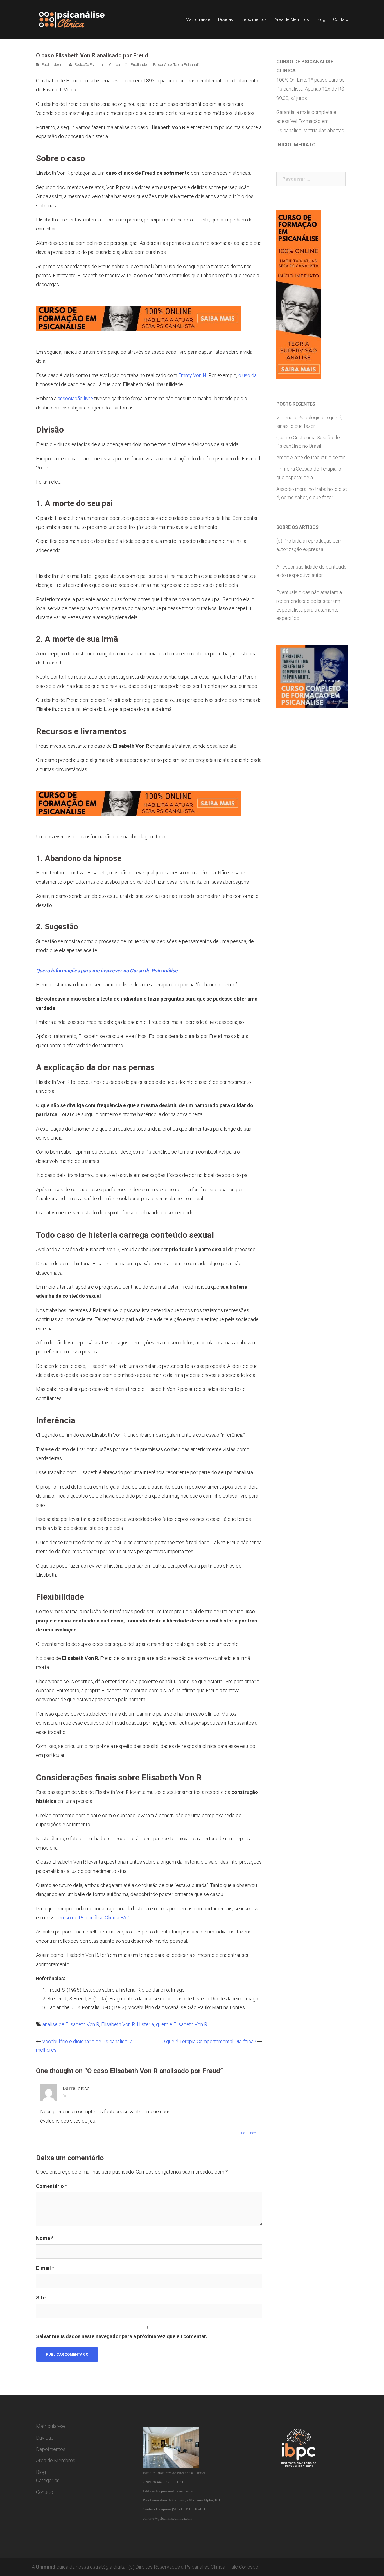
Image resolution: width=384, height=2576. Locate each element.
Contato (341, 19)
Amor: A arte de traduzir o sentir (311, 457)
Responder (249, 2133)
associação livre (75, 398)
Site (41, 2298)
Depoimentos (254, 19)
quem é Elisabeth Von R (182, 2024)
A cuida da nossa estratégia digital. (80, 2567)
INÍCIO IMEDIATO (296, 145)
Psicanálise (162, 65)
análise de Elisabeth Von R (71, 2024)
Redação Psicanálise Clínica (97, 65)
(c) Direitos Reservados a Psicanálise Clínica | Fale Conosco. (194, 2567)
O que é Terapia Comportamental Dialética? (209, 2041)
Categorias (48, 2480)
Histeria (145, 2024)
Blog (321, 19)
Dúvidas (226, 19)
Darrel (70, 2088)
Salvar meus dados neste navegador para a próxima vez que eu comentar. (122, 2336)
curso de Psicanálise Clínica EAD (94, 1918)
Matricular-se (198, 19)
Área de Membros (292, 19)
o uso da (248, 375)
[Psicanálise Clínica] (80, 19)
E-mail (45, 2268)
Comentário (52, 2186)
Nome (45, 2238)
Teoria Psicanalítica (189, 65)
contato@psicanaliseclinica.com (168, 2518)
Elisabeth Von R (118, 2024)
